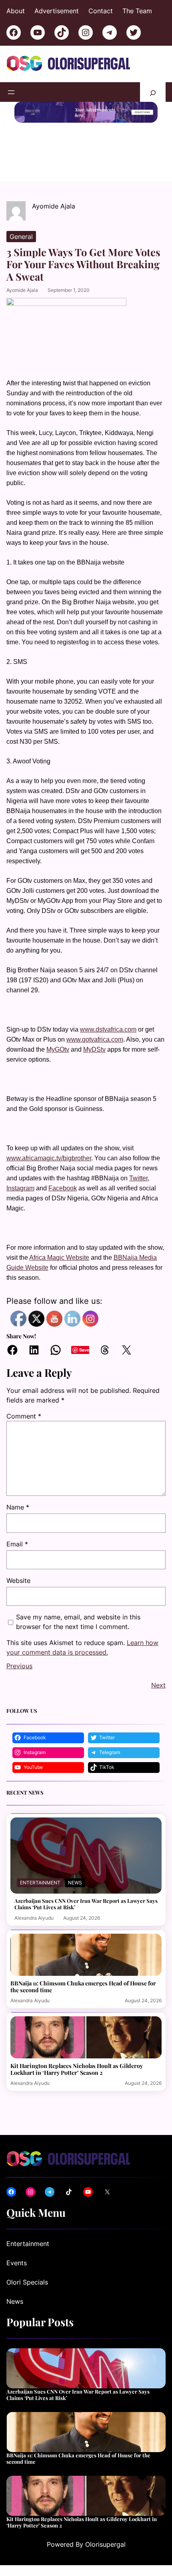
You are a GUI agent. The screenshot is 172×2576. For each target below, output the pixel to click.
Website (18, 1580)
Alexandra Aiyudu (34, 1918)
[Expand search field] (153, 92)
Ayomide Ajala (22, 290)
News (75, 1883)
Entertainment (40, 1883)
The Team (137, 11)
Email (17, 1544)
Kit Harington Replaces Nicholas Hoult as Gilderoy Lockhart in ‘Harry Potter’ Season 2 (77, 2069)
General (21, 237)
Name (18, 1507)
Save (84, 1350)
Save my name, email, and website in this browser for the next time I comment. (78, 1622)
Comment (24, 1416)
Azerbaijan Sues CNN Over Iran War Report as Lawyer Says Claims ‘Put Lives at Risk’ (86, 1904)
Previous (19, 1666)
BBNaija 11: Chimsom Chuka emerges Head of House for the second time (83, 1987)
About (16, 11)
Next (158, 1685)
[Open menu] (11, 92)
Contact (101, 11)
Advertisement (57, 11)
